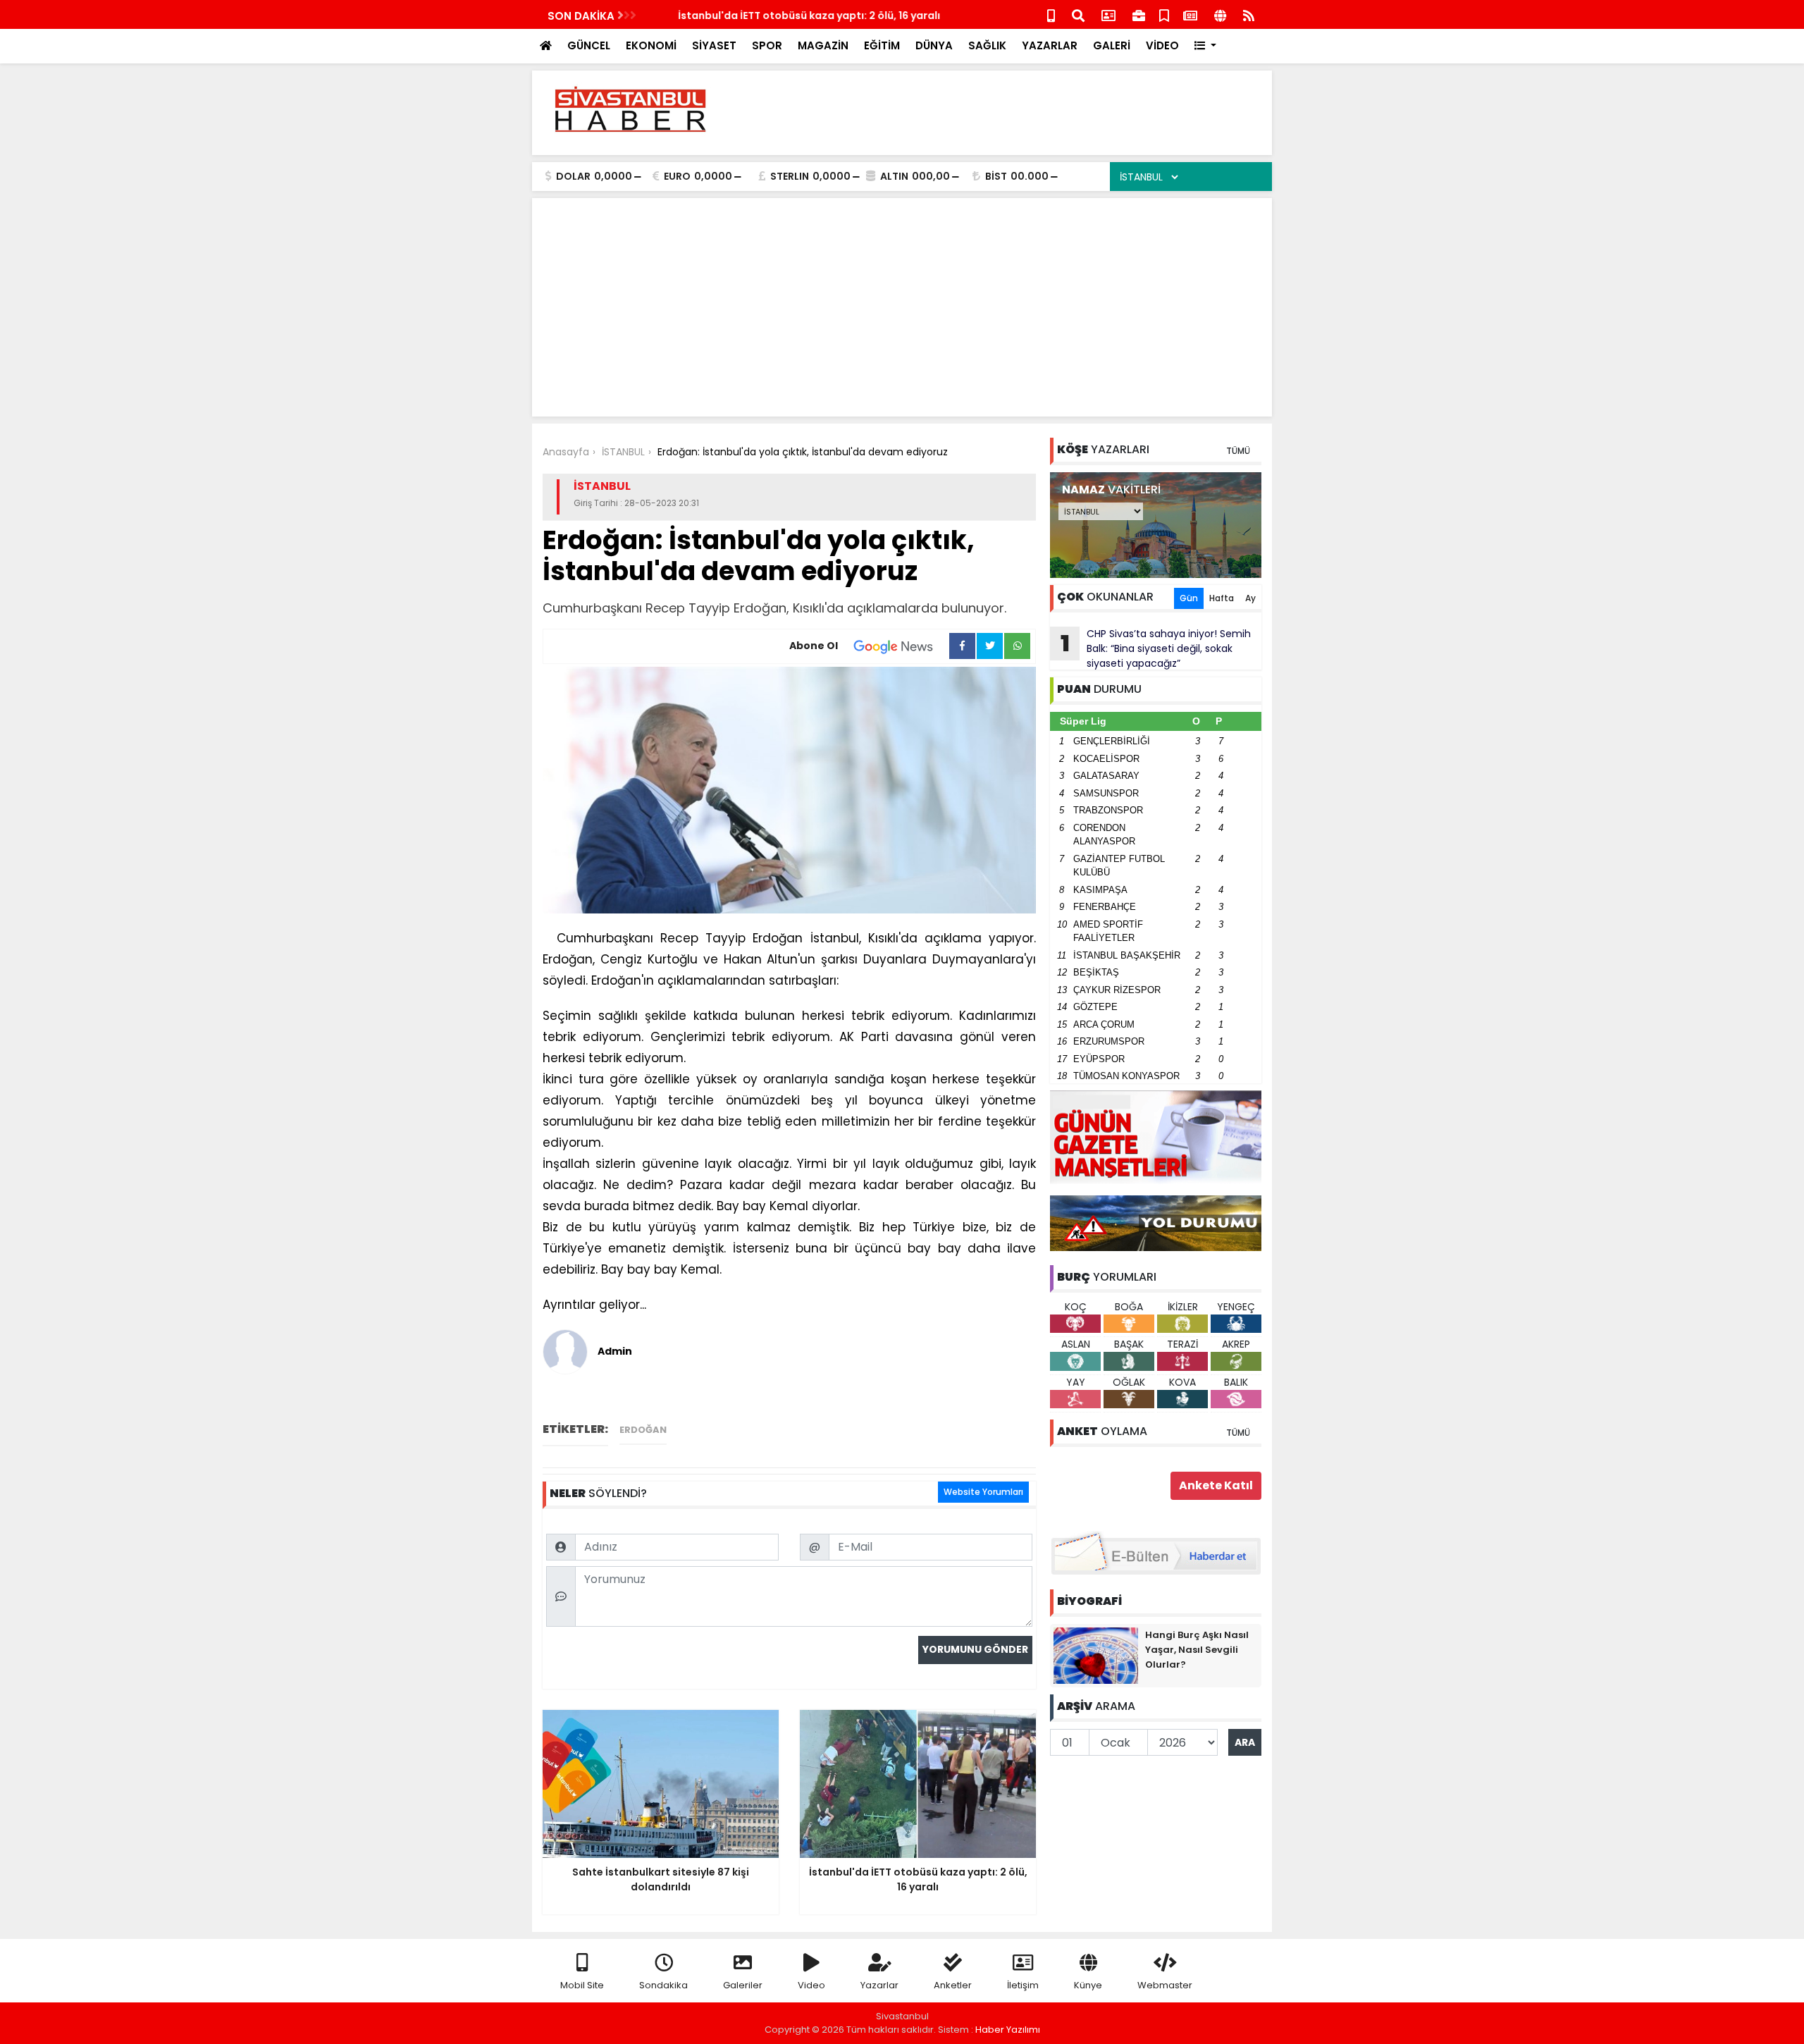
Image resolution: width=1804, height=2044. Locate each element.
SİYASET (714, 45)
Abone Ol (814, 646)
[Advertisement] (1005, 113)
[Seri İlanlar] (1164, 14)
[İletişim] (1108, 14)
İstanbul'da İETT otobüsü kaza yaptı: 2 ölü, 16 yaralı (783, 16)
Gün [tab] (1189, 598)
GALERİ (1112, 45)
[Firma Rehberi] (1139, 14)
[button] (1205, 46)
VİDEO (1162, 45)
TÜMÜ (1238, 451)
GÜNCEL (589, 45)
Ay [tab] (1250, 598)
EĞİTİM (882, 45)
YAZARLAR (1050, 45)
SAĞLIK (987, 45)
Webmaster (1165, 1985)
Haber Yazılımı (1008, 2030)
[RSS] (1249, 14)
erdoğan (643, 1430)
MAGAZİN (823, 45)
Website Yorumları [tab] (983, 1492)
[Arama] (1078, 14)
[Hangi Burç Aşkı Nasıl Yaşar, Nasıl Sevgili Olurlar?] (1096, 1655)
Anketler (953, 1985)
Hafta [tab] (1222, 598)
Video (811, 1985)
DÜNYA (934, 45)
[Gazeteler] (1190, 14)
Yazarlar (879, 1985)
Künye (1088, 1985)
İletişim (1023, 1985)
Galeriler (743, 1985)
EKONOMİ (651, 45)
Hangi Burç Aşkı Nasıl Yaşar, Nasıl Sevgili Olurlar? (1197, 1650)
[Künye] (1220, 14)
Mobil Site (582, 1985)
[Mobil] (1051, 14)
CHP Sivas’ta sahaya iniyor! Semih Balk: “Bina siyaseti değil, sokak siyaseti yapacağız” (1156, 648)
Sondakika (663, 1985)
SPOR (767, 45)
